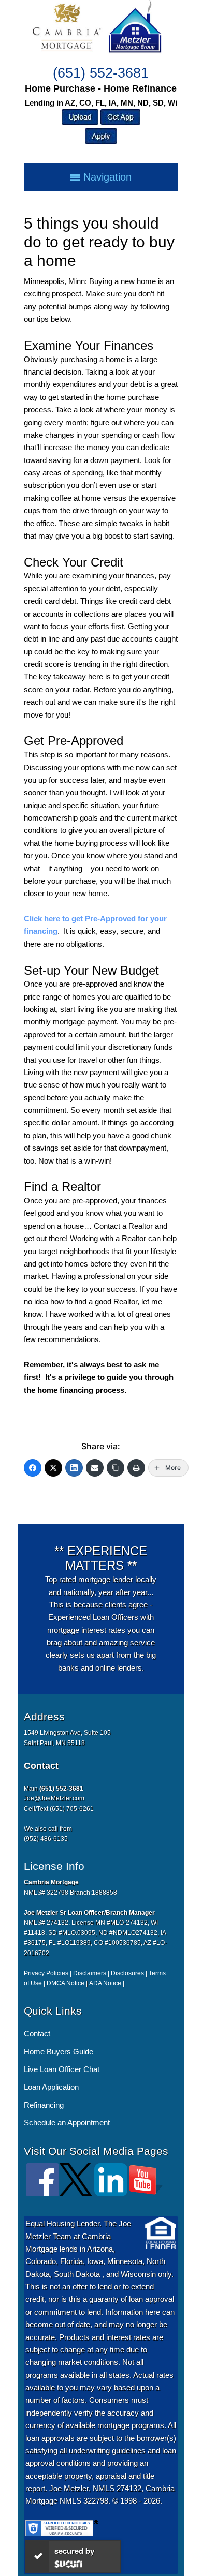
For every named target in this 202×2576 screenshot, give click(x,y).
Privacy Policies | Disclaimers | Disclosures (84, 1973)
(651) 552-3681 (101, 73)
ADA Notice (105, 1983)
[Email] (95, 1468)
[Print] (136, 1468)
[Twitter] (53, 1468)
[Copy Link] (116, 1468)
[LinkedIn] (74, 1468)
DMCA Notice (66, 1983)
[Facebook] (33, 1468)
